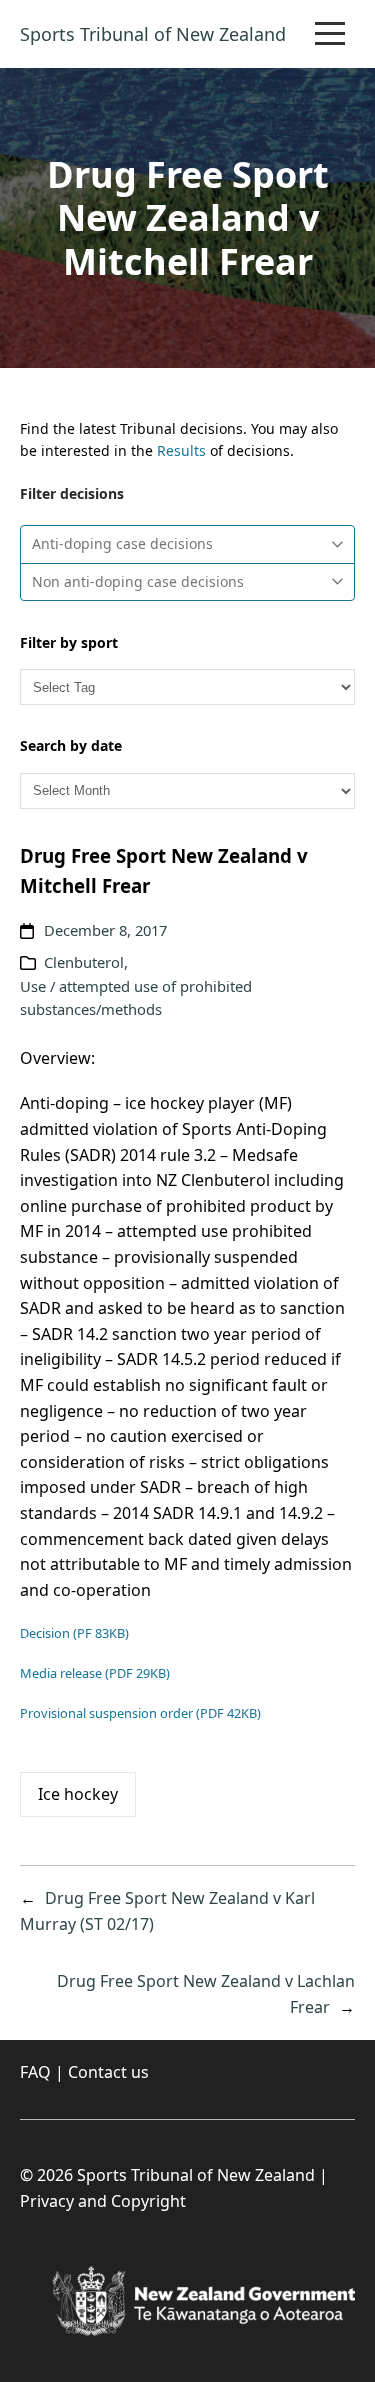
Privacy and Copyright (103, 2201)
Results (181, 450)
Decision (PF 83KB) (74, 1633)
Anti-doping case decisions (122, 543)
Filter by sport (69, 642)
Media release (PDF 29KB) (95, 1673)
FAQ (35, 2072)
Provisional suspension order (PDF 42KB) (140, 1713)
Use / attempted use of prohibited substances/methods (136, 998)
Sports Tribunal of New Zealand (153, 34)
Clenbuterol (84, 962)
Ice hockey (78, 1794)
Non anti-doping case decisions (138, 581)
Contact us (108, 2072)
